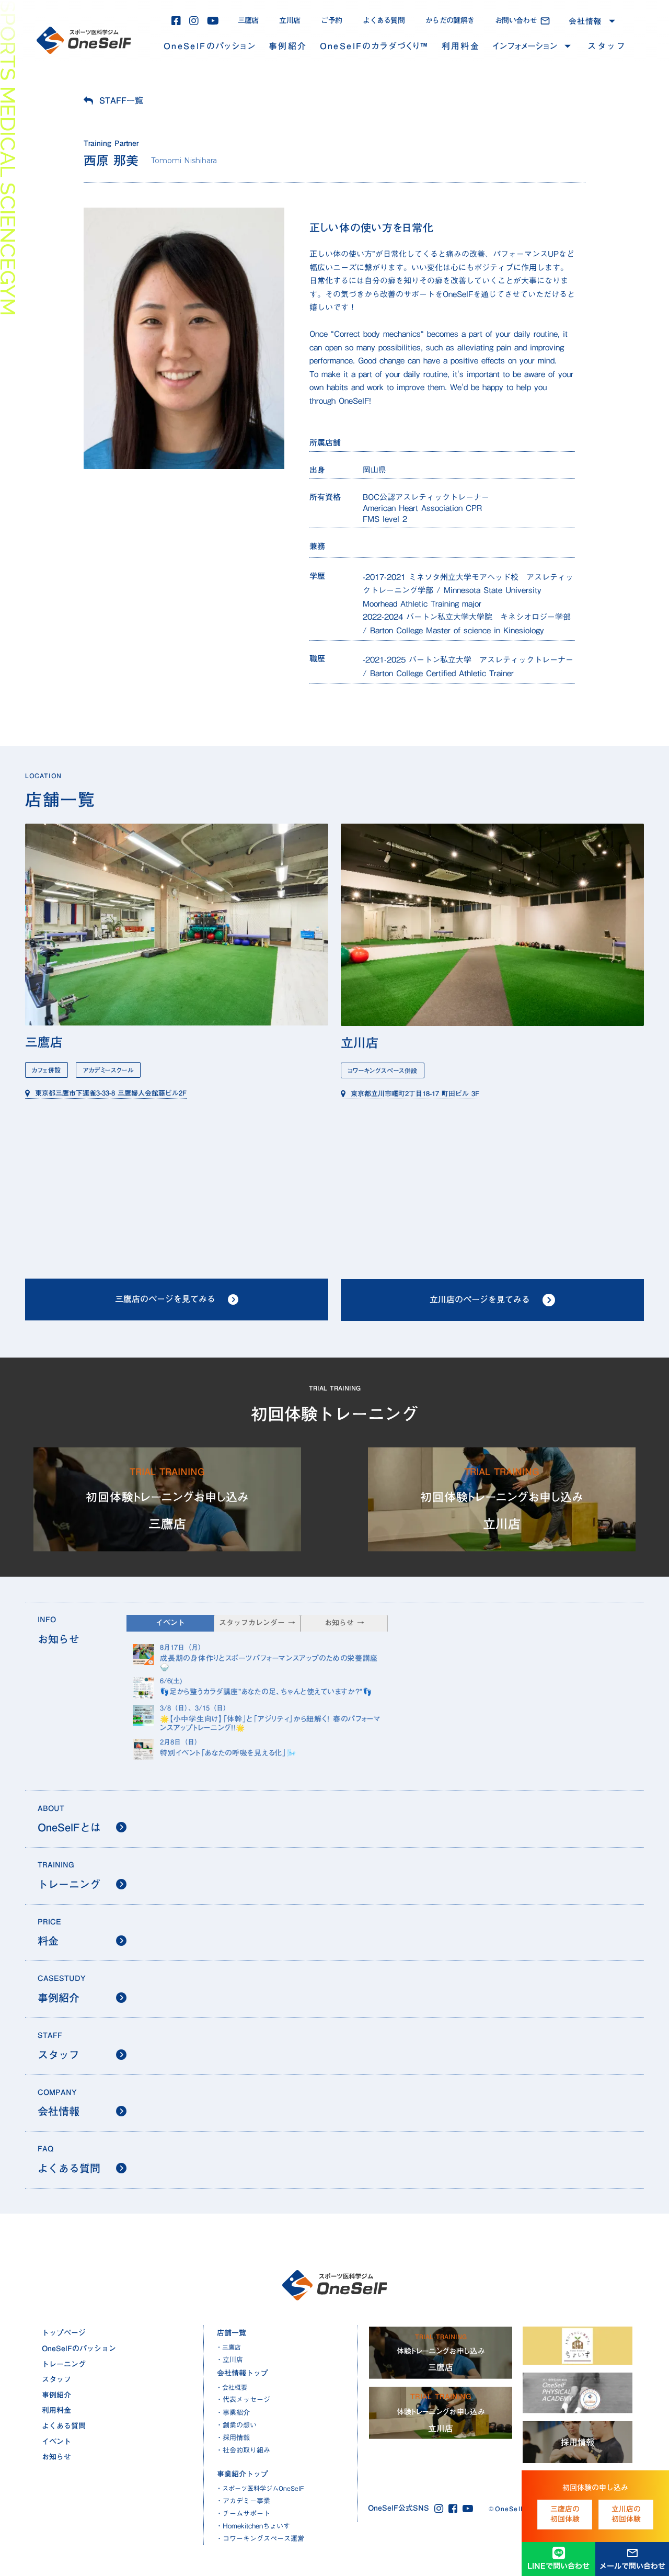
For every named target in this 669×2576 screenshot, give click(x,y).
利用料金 (461, 46)
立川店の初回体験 (626, 2514)
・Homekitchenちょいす (253, 2526)
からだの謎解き (450, 20)
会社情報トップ (243, 2373)
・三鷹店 (228, 2347)
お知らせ (56, 2457)
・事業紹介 (233, 2412)
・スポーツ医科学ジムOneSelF (260, 2488)
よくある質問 (384, 20)
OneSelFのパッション (210, 46)
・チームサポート (243, 2513)
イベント (56, 2442)
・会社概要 (232, 2387)
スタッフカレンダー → (257, 1623)
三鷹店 (248, 20)
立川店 (290, 20)
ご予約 (331, 20)
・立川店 (229, 2360)
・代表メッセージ (243, 2399)
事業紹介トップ (243, 2474)
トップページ (64, 2333)
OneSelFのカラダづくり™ (374, 46)
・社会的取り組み (243, 2450)
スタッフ (607, 46)
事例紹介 (288, 46)
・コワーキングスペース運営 (260, 2538)
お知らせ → (344, 1623)
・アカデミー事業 (243, 2501)
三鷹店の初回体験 (565, 2514)
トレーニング (64, 2364)
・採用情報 (233, 2437)
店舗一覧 (232, 2333)
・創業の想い (236, 2425)
